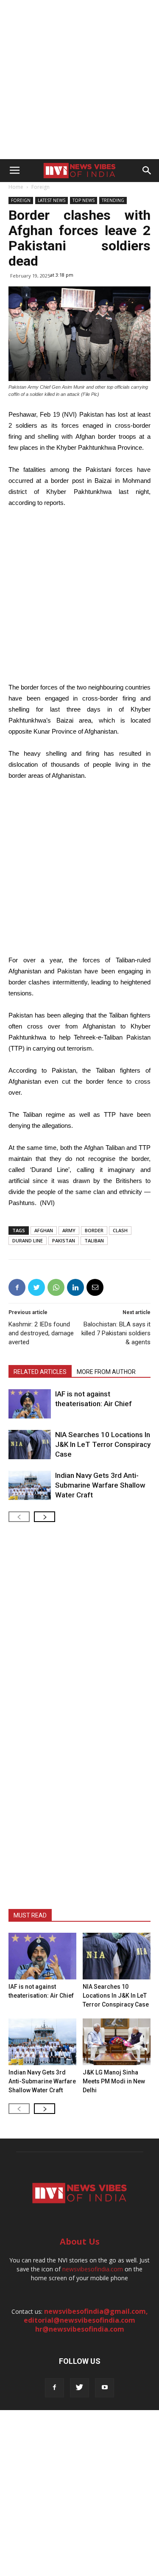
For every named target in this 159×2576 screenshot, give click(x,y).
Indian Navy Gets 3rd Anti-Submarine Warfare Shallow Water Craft (100, 1485)
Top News (84, 200)
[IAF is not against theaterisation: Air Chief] (30, 1404)
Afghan (44, 1230)
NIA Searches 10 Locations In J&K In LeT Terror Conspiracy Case (103, 1444)
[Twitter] (79, 2388)
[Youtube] (105, 2388)
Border (94, 1230)
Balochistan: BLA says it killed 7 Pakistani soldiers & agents (116, 1333)
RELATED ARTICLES (40, 1372)
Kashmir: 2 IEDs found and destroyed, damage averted (41, 1333)
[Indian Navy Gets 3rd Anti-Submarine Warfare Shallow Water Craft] (30, 1485)
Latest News (52, 200)
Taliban (94, 1240)
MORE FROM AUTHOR (106, 1372)
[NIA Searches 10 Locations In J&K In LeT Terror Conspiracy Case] (30, 1445)
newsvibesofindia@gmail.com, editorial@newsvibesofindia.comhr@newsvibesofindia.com (86, 2320)
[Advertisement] (79, 80)
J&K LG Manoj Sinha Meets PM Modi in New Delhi (114, 2081)
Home (16, 187)
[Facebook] (54, 2388)
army (69, 1230)
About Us (80, 2241)
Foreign (40, 187)
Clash (120, 1230)
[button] (147, 171)
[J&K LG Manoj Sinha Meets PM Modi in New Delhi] (117, 2042)
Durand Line (28, 1240)
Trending (113, 200)
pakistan (64, 1240)
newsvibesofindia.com (93, 2269)
